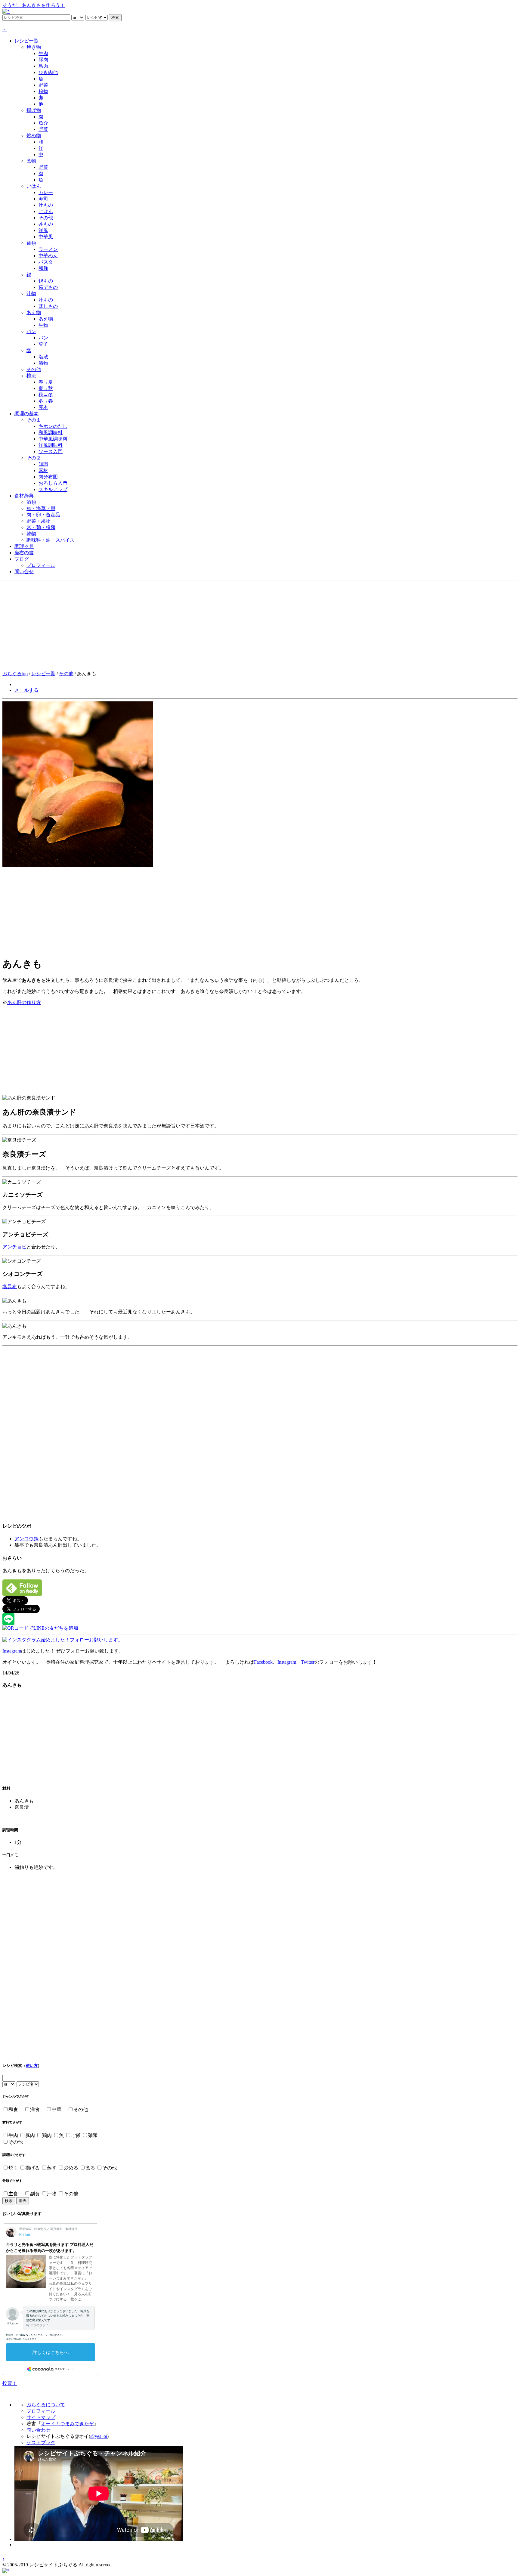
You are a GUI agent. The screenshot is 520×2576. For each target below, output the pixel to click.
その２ (34, 458)
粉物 (43, 91)
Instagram (12, 1651)
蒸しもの (48, 306)
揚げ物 (34, 110)
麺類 (31, 243)
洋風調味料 (51, 445)
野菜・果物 (39, 521)
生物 (43, 325)
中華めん (48, 256)
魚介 (43, 123)
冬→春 (46, 401)
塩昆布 (10, 1286)
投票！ (10, 2383)
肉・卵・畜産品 (43, 515)
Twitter (308, 1662)
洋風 (43, 230)
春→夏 (46, 382)
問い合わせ (39, 2430)
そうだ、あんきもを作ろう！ (34, 5)
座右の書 (24, 553)
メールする (26, 690)
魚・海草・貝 (41, 508)
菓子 (43, 344)
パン (31, 331)
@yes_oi (99, 2436)
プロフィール (41, 565)
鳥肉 (43, 66)
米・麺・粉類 (41, 527)
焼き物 (34, 47)
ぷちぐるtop (15, 674)
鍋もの (46, 281)
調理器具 (24, 546)
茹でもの (48, 287)
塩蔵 (43, 357)
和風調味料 (51, 433)
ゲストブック (41, 2443)
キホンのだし (53, 426)
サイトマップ (41, 2417)
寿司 (43, 199)
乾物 (31, 534)
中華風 (46, 237)
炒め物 (34, 136)
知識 (43, 464)
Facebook (263, 1662)
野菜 (43, 85)
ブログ (22, 559)
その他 (46, 218)
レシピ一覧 (26, 41)
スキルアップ (53, 489)
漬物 (43, 363)
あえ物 (34, 312)
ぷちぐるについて (46, 2405)
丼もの (46, 224)
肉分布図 (48, 477)
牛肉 (43, 53)
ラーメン (48, 249)
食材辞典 (24, 496)
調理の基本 (26, 414)
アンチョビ (14, 1247)
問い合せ (24, 572)
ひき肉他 (48, 72)
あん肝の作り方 (24, 1002)
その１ (34, 420)
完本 (43, 407)
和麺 (43, 268)
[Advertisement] (260, 626)
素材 (43, 470)
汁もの (46, 205)
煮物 (31, 161)
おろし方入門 (53, 483)
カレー (46, 192)
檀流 (31, 376)
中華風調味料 (53, 439)
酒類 (31, 502)
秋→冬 (46, 395)
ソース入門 (51, 451)
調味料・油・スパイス (51, 540)
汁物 (31, 294)
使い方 (32, 2066)
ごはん (34, 186)
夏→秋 (46, 388)
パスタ (46, 262)
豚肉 (43, 60)
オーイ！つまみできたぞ (67, 2424)
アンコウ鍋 (26, 1539)
